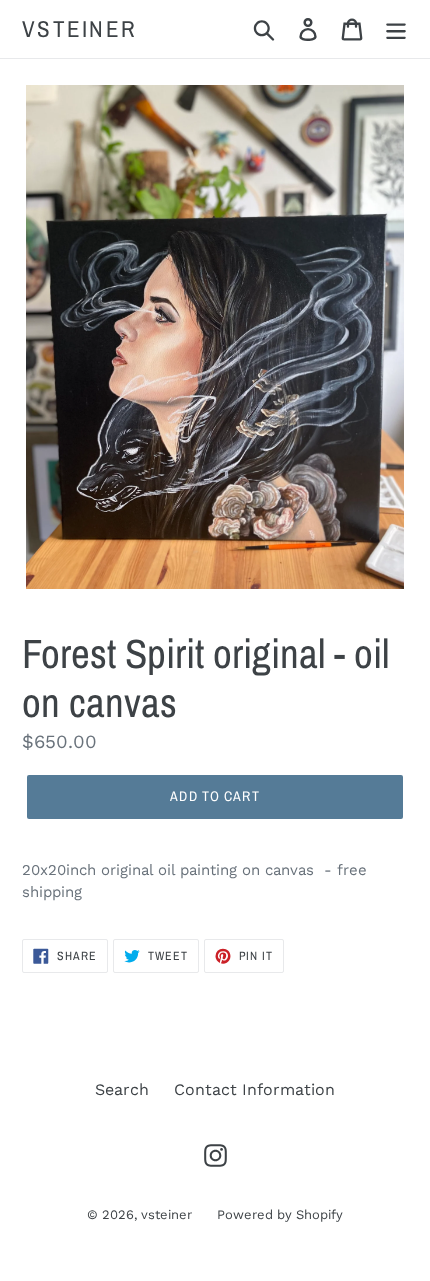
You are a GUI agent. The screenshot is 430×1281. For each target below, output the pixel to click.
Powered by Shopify (280, 1214)
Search (122, 1089)
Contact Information (254, 1089)
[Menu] (396, 29)
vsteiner (79, 29)
